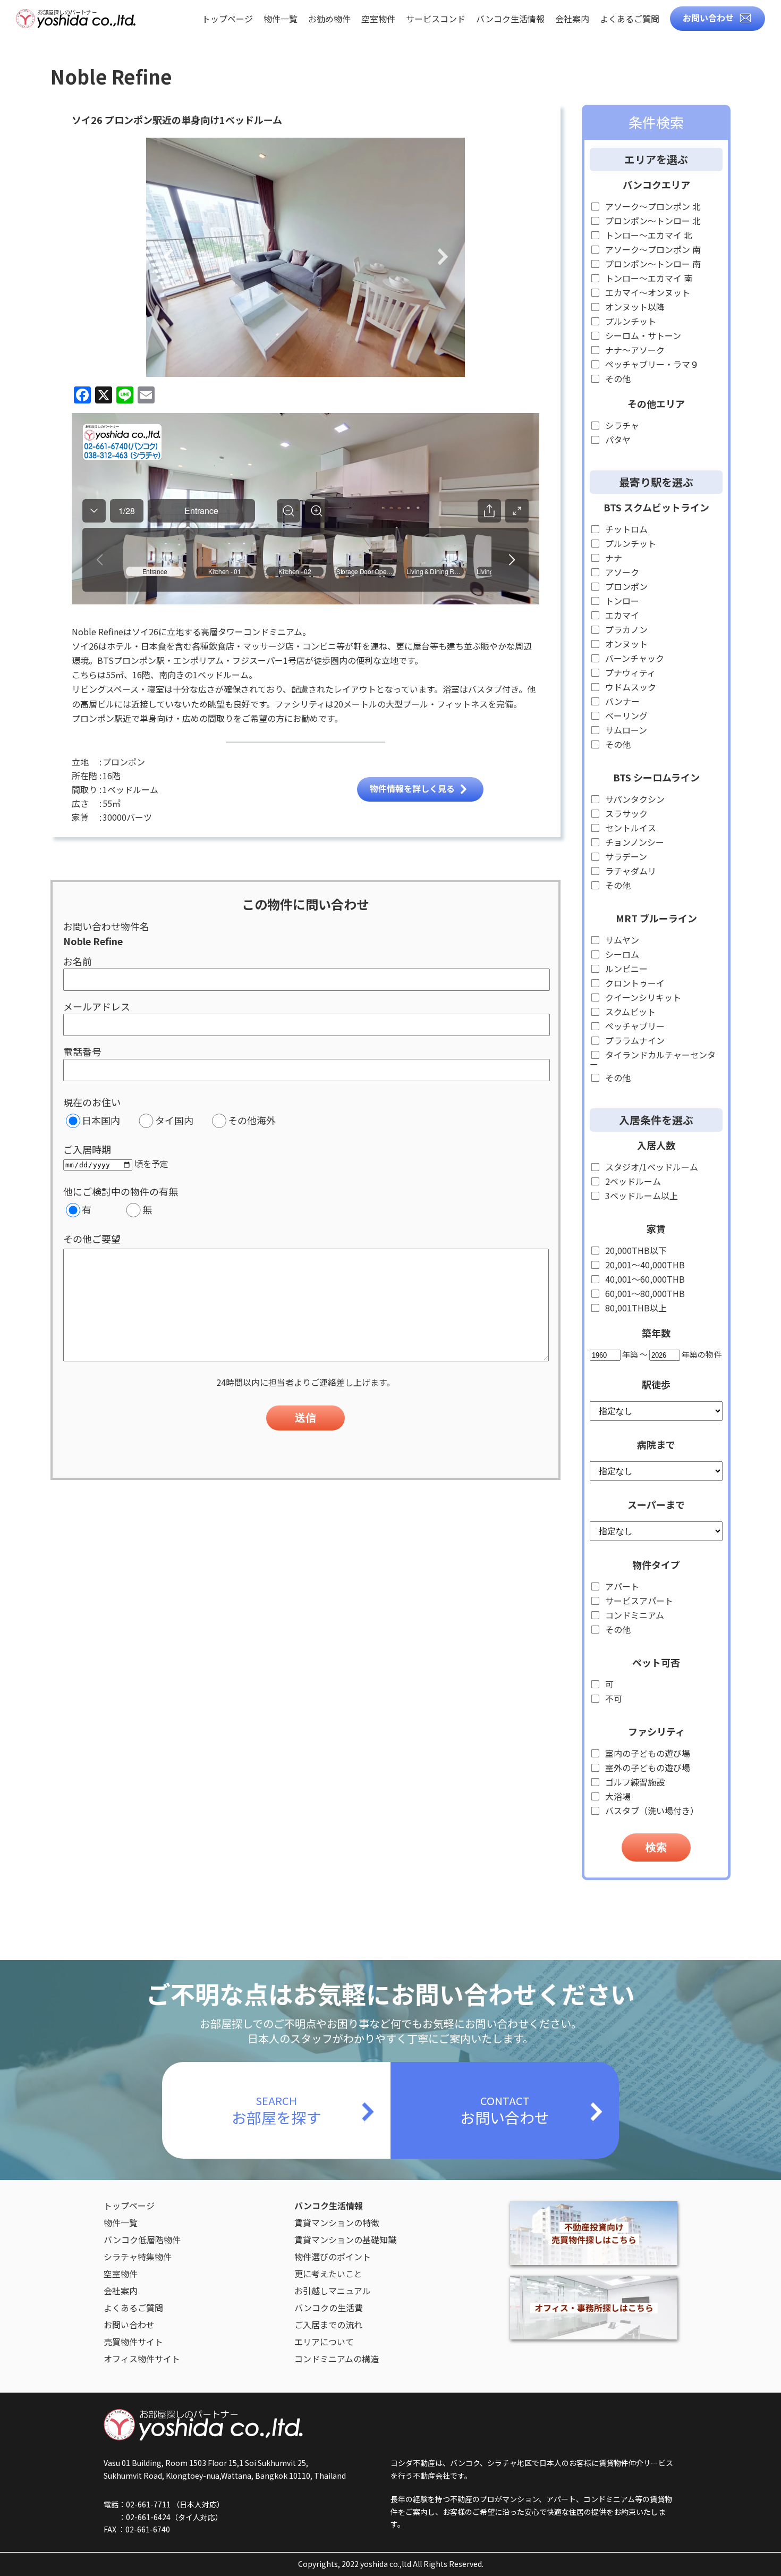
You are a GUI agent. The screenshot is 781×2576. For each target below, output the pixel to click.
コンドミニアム (634, 1615)
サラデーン (625, 857)
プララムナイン (634, 1041)
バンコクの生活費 (329, 2308)
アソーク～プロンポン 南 (652, 250)
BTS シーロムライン (656, 777)
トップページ (227, 20)
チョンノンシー (634, 842)
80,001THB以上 (635, 1308)
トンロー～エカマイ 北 (648, 235)
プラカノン (625, 630)
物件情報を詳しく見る (412, 788)
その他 (617, 379)
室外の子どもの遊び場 (647, 1768)
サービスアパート (638, 1601)
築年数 (656, 1333)
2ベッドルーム (632, 1181)
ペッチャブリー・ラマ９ (651, 364)
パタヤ (617, 440)
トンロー (621, 601)
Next (443, 258)
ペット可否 (656, 1662)
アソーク (621, 572)
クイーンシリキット (642, 997)
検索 (656, 1847)
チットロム (625, 529)
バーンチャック (634, 658)
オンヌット (625, 644)
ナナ (613, 558)
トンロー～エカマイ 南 (648, 278)
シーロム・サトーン (642, 336)
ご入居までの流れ (328, 2325)
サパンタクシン (634, 799)
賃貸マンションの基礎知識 (345, 2240)
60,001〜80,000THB (644, 1294)
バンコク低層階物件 (142, 2240)
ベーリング (625, 716)
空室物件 (378, 20)
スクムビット (629, 1012)
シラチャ (621, 426)
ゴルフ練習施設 (634, 1782)
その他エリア (656, 403)
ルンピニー (625, 969)
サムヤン (621, 940)
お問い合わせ (708, 18)
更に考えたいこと (328, 2274)
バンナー (621, 701)
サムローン (625, 730)
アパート (621, 1586)
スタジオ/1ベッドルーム (651, 1167)
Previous (168, 258)
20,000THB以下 (635, 1251)
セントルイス (630, 828)
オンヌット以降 (634, 307)
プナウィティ (629, 673)
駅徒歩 (656, 1384)
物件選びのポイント (333, 2257)
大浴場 (617, 1796)
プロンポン (625, 587)
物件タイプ (656, 1564)
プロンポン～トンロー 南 (652, 264)
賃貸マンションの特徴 (337, 2223)
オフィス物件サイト (142, 2359)
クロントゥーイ (634, 983)
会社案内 (572, 20)
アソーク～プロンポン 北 (652, 207)
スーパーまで (656, 1504)
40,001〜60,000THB (644, 1279)
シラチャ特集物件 (138, 2257)
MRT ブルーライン (656, 918)
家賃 (656, 1228)
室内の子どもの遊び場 (647, 1753)
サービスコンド (436, 20)
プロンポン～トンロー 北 (652, 221)
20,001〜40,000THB (644, 1265)
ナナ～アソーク (634, 350)
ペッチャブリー (634, 1026)
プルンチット (630, 321)
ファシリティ (656, 1731)
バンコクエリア (656, 184)
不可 (613, 1699)
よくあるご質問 (630, 20)
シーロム (621, 954)
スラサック (625, 814)
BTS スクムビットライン (656, 507)
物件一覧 (281, 20)
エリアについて (324, 2342)
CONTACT (505, 2110)
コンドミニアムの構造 (337, 2359)
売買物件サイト (133, 2342)
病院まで (656, 1444)
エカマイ (621, 615)
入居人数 (656, 1145)
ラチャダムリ (630, 871)
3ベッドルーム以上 (640, 1196)
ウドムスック (630, 687)
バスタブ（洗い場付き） (651, 1811)
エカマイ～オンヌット (647, 293)
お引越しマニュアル (333, 2291)
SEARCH (276, 2110)
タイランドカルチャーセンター (653, 1059)
